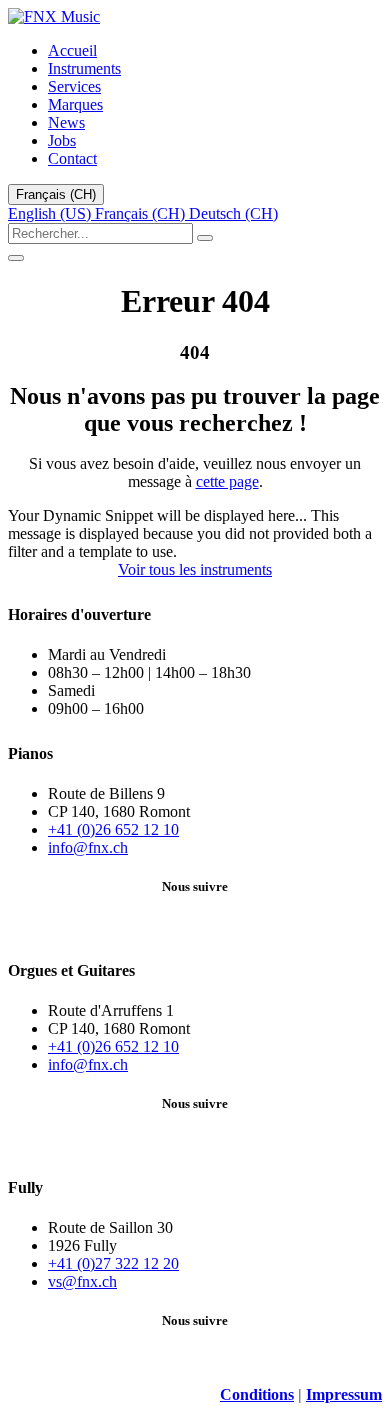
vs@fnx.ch (82, 1281)
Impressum (344, 1394)
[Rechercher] (205, 238)
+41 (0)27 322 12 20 (113, 1263)
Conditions (257, 1394)
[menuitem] (72, 50)
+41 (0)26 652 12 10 (113, 829)
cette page (227, 481)
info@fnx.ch (88, 847)
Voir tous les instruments (195, 569)
